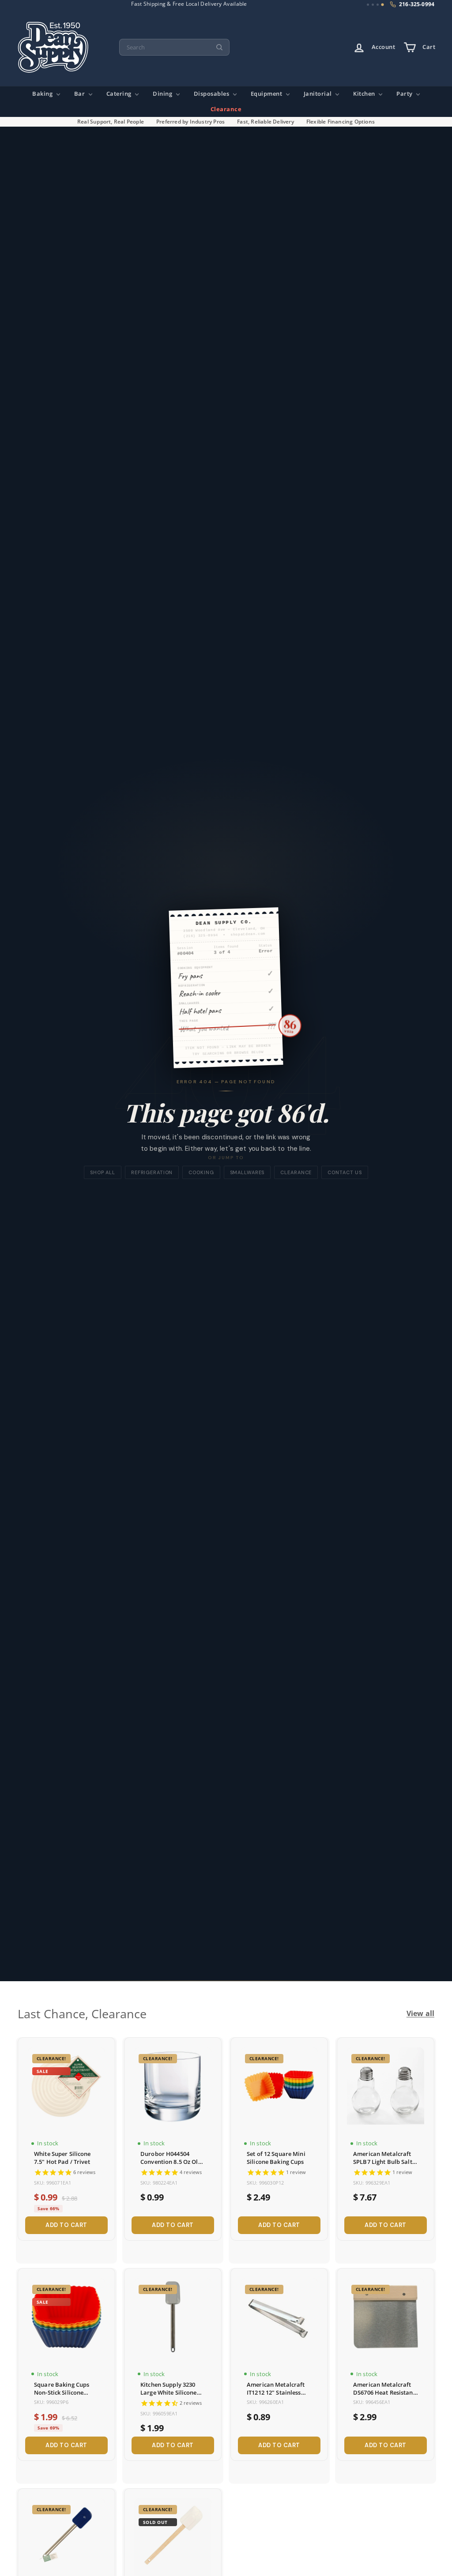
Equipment (267, 94)
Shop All (103, 1172)
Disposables (212, 94)
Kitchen (365, 94)
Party (405, 94)
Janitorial (319, 94)
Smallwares (247, 1172)
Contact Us (345, 1172)
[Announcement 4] (382, 5)
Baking (43, 94)
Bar (80, 94)
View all (420, 2014)
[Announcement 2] (373, 5)
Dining (163, 94)
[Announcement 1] (368, 5)
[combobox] (174, 47)
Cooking (201, 1172)
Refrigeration (152, 1172)
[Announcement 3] (378, 5)
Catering (120, 94)
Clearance (226, 109)
